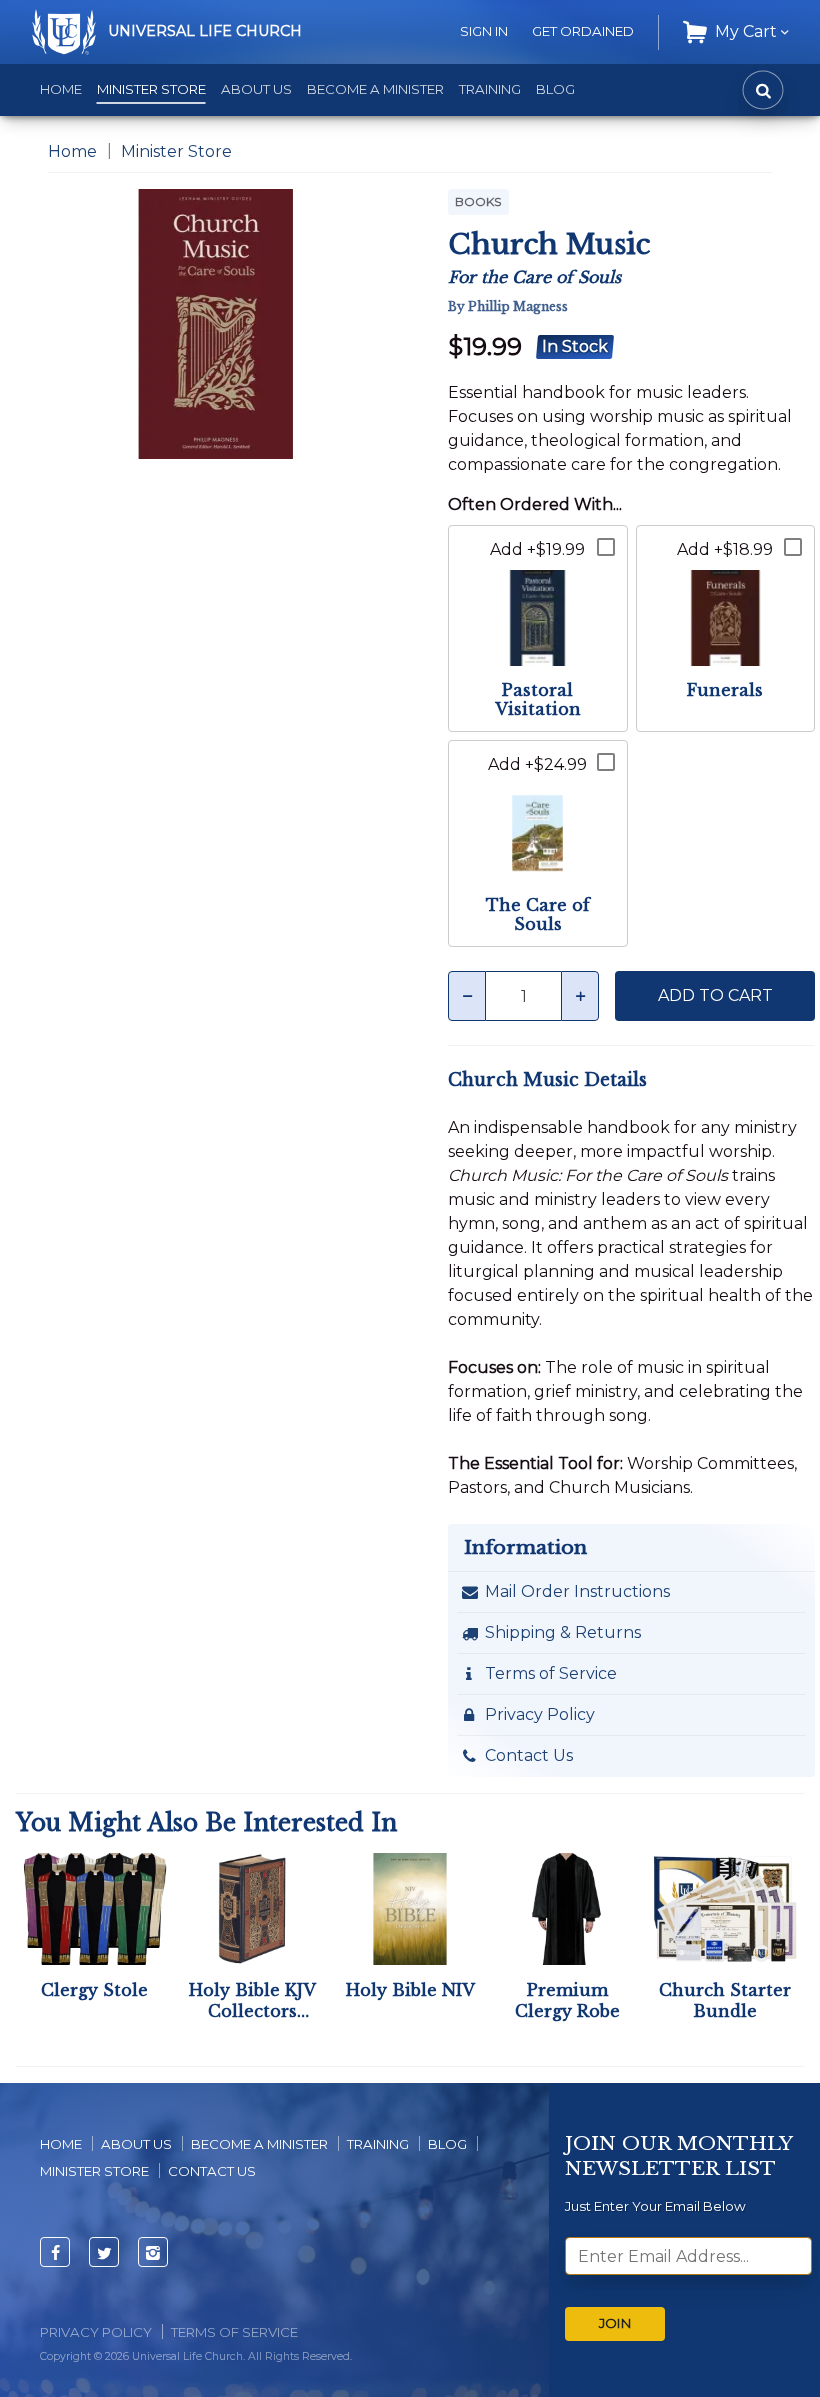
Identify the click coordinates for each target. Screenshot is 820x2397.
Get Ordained (583, 31)
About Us (256, 89)
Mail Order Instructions (577, 1591)
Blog (555, 89)
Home (61, 89)
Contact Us (529, 1755)
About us (136, 2144)
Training (490, 89)
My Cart (746, 31)
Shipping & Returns (563, 1632)
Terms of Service (551, 1673)
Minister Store (151, 89)
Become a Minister (375, 89)
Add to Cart (715, 995)
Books (478, 201)
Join (615, 2323)
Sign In (484, 31)
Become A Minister (259, 2144)
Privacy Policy (540, 1714)
